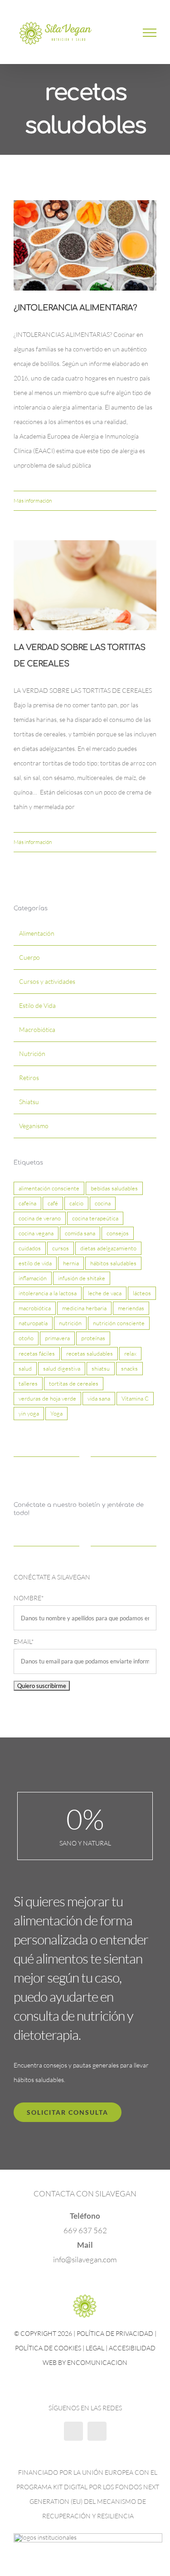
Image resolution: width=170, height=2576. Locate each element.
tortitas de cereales (74, 1386)
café (53, 1206)
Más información (33, 503)
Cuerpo (29, 960)
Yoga (56, 1416)
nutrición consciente (119, 1326)
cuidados (30, 1251)
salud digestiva (62, 1371)
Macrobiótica (37, 1033)
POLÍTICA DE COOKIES (48, 2351)
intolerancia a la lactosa (48, 1296)
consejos (118, 1236)
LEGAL (95, 2351)
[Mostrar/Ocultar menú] (150, 34)
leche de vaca (105, 1296)
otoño (26, 1341)
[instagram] (97, 2434)
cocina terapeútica (95, 1221)
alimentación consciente (49, 1191)
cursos (61, 1251)
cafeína (27, 1206)
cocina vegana (36, 1236)
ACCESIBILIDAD (132, 2351)
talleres (28, 1386)
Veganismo (34, 1129)
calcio (76, 1206)
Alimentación (37, 936)
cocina (103, 1206)
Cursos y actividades (47, 985)
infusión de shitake (82, 1281)
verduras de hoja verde (47, 1401)
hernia (71, 1266)
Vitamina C (135, 1401)
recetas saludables (90, 1356)
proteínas (93, 1341)
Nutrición (32, 1057)
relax (130, 1356)
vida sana (99, 1401)
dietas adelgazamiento (108, 1251)
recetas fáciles (37, 1356)
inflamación (33, 1281)
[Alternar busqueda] (118, 34)
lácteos (142, 1296)
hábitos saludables (113, 1266)
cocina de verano (40, 1221)
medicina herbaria (84, 1311)
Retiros (29, 1081)
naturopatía (33, 1326)
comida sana (80, 1236)
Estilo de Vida (37, 1009)
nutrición (70, 1326)
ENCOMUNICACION (97, 2366)
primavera (57, 1341)
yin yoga (29, 1416)
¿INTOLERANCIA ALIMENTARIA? (75, 311)
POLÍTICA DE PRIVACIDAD (115, 2337)
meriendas (131, 1311)
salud (25, 1371)
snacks (129, 1371)
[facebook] (73, 2434)
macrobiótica (35, 1311)
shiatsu (101, 1371)
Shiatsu (29, 1105)
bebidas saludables (114, 1191)
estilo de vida (35, 1266)
